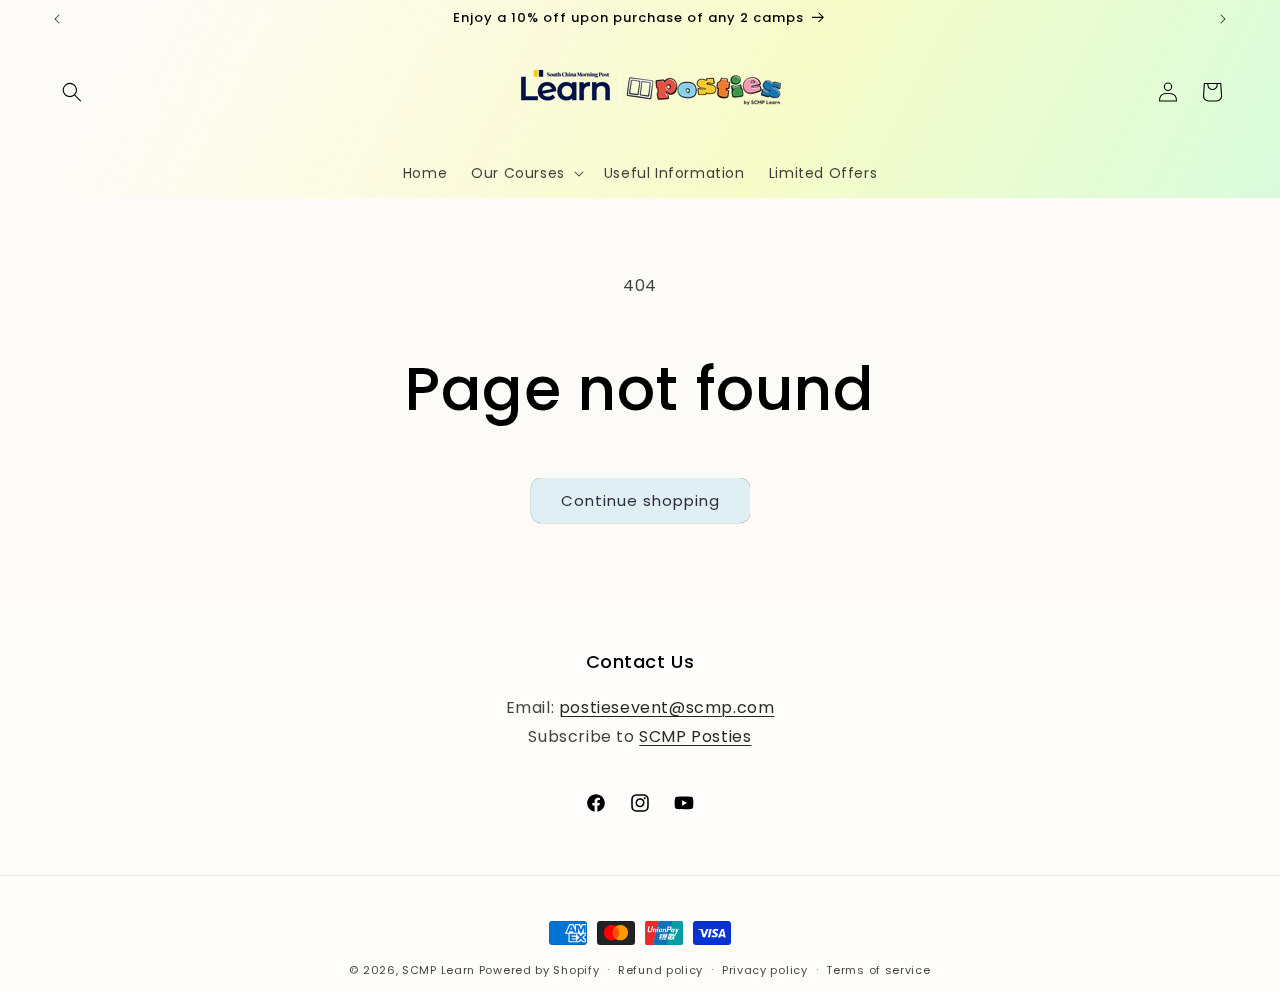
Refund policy (660, 969)
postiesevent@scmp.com (667, 706)
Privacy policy (765, 969)
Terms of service (878, 969)
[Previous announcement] (57, 19)
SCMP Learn (438, 970)
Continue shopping (640, 500)
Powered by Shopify (539, 970)
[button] (72, 92)
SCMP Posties (695, 735)
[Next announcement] (1223, 19)
